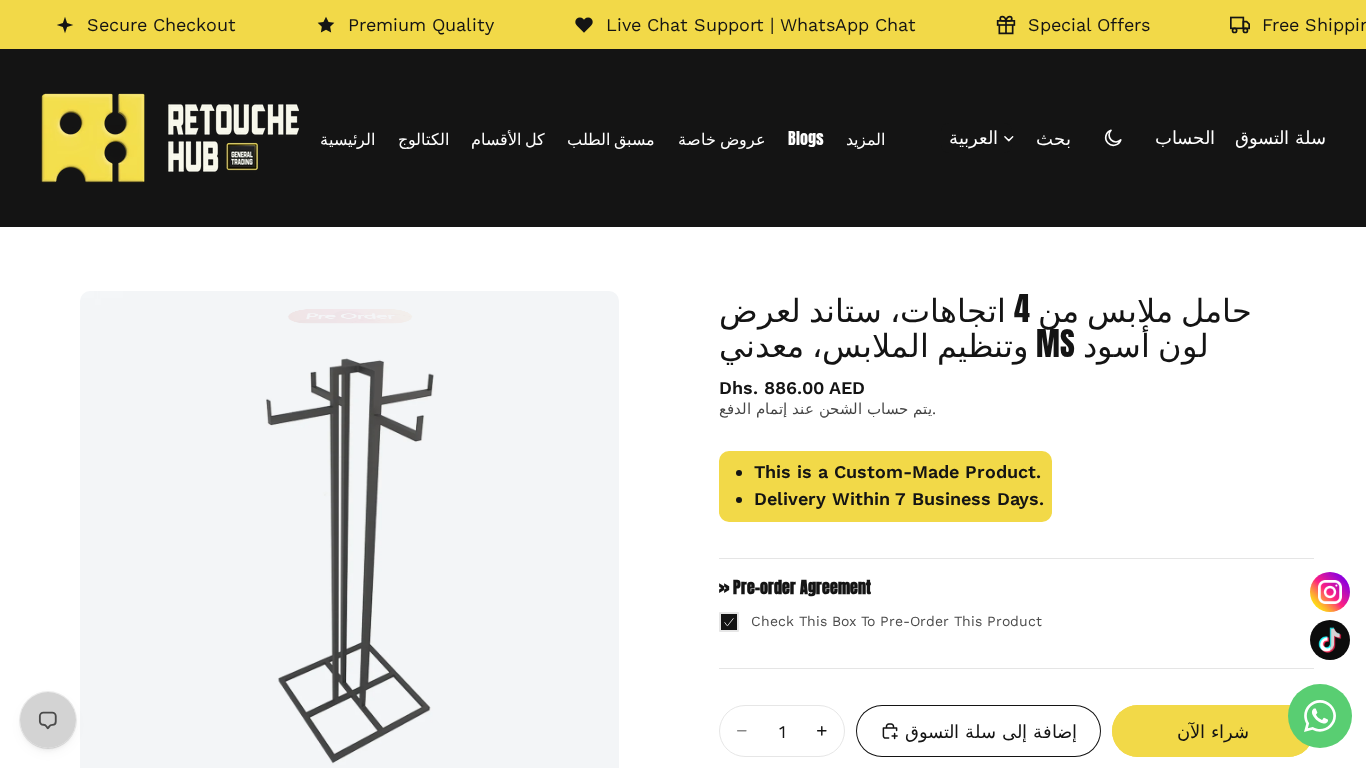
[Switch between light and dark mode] (1113, 138)
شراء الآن (1213, 731)
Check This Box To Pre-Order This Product (896, 621)
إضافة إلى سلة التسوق (991, 731)
